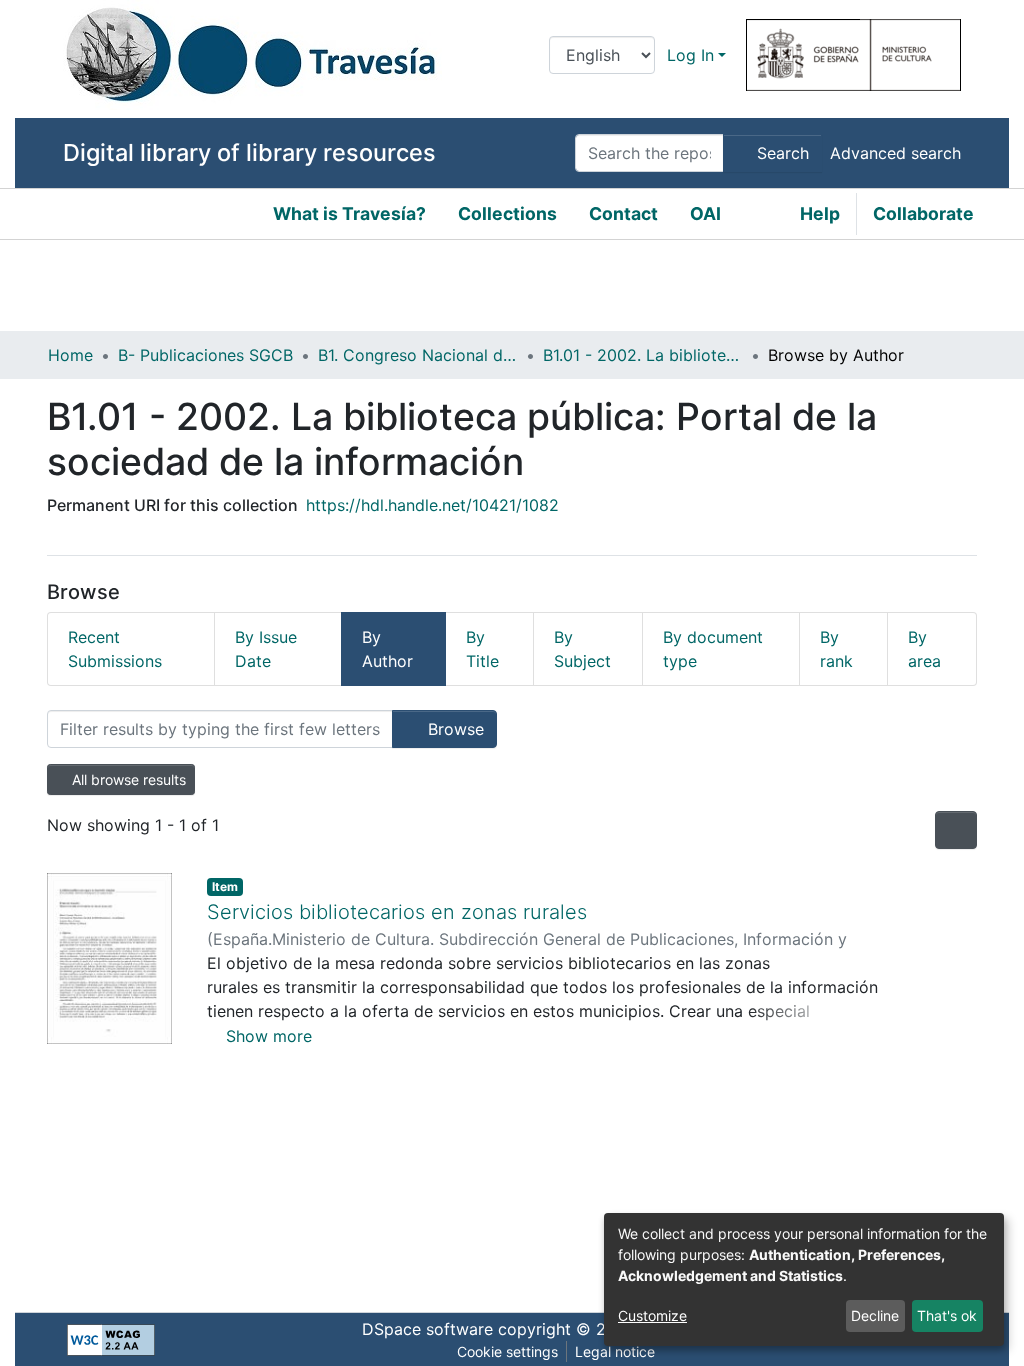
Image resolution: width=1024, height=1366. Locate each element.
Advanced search (895, 153)
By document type (713, 649)
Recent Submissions (115, 649)
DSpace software (427, 1329)
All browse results (127, 779)
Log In (690, 55)
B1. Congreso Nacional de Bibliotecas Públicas (418, 355)
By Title (482, 649)
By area (924, 649)
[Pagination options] (956, 830)
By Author (387, 649)
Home (70, 355)
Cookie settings (507, 1351)
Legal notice (615, 1351)
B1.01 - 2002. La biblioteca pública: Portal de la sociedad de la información (643, 355)
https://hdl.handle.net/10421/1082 (432, 505)
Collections (507, 213)
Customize (652, 1315)
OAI (705, 213)
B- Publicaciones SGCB (205, 355)
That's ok (947, 1315)
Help (820, 213)
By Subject (582, 649)
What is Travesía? (349, 213)
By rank (836, 649)
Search (780, 153)
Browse (453, 729)
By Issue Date (266, 649)
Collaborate (923, 213)
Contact (623, 213)
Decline (875, 1315)
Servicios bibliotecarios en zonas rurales (397, 912)
